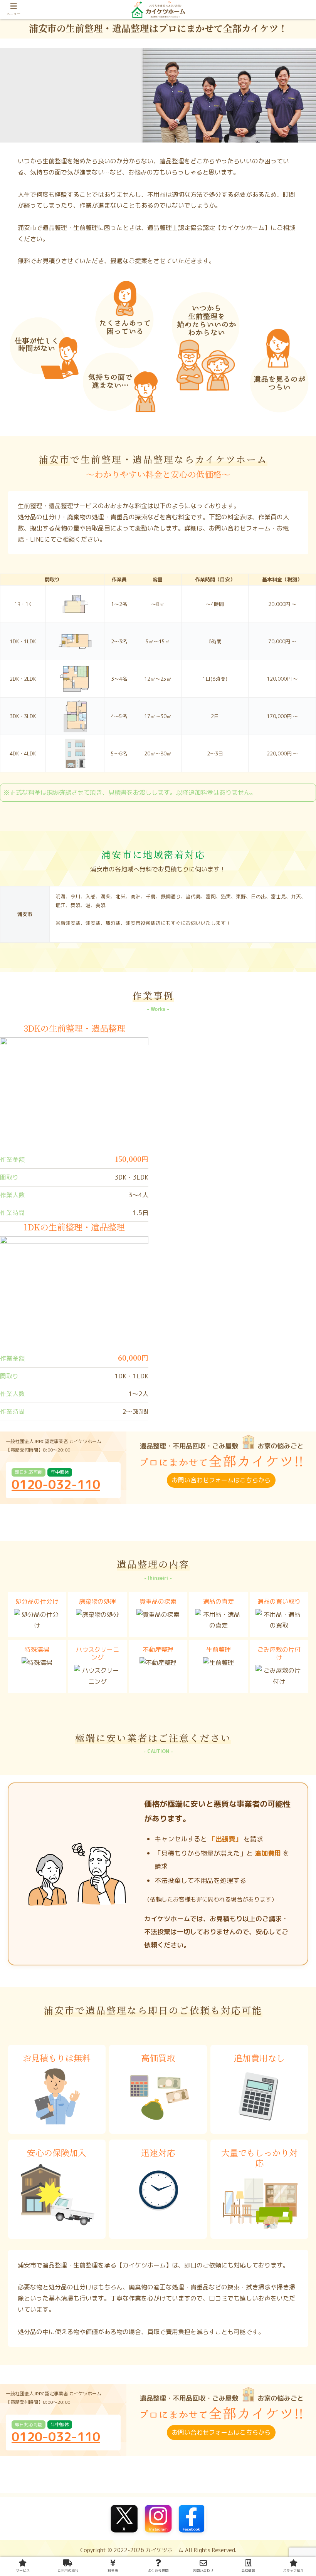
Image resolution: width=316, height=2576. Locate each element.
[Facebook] (192, 2519)
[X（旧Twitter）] (124, 2519)
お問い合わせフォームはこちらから (221, 1480)
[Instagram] (158, 2519)
